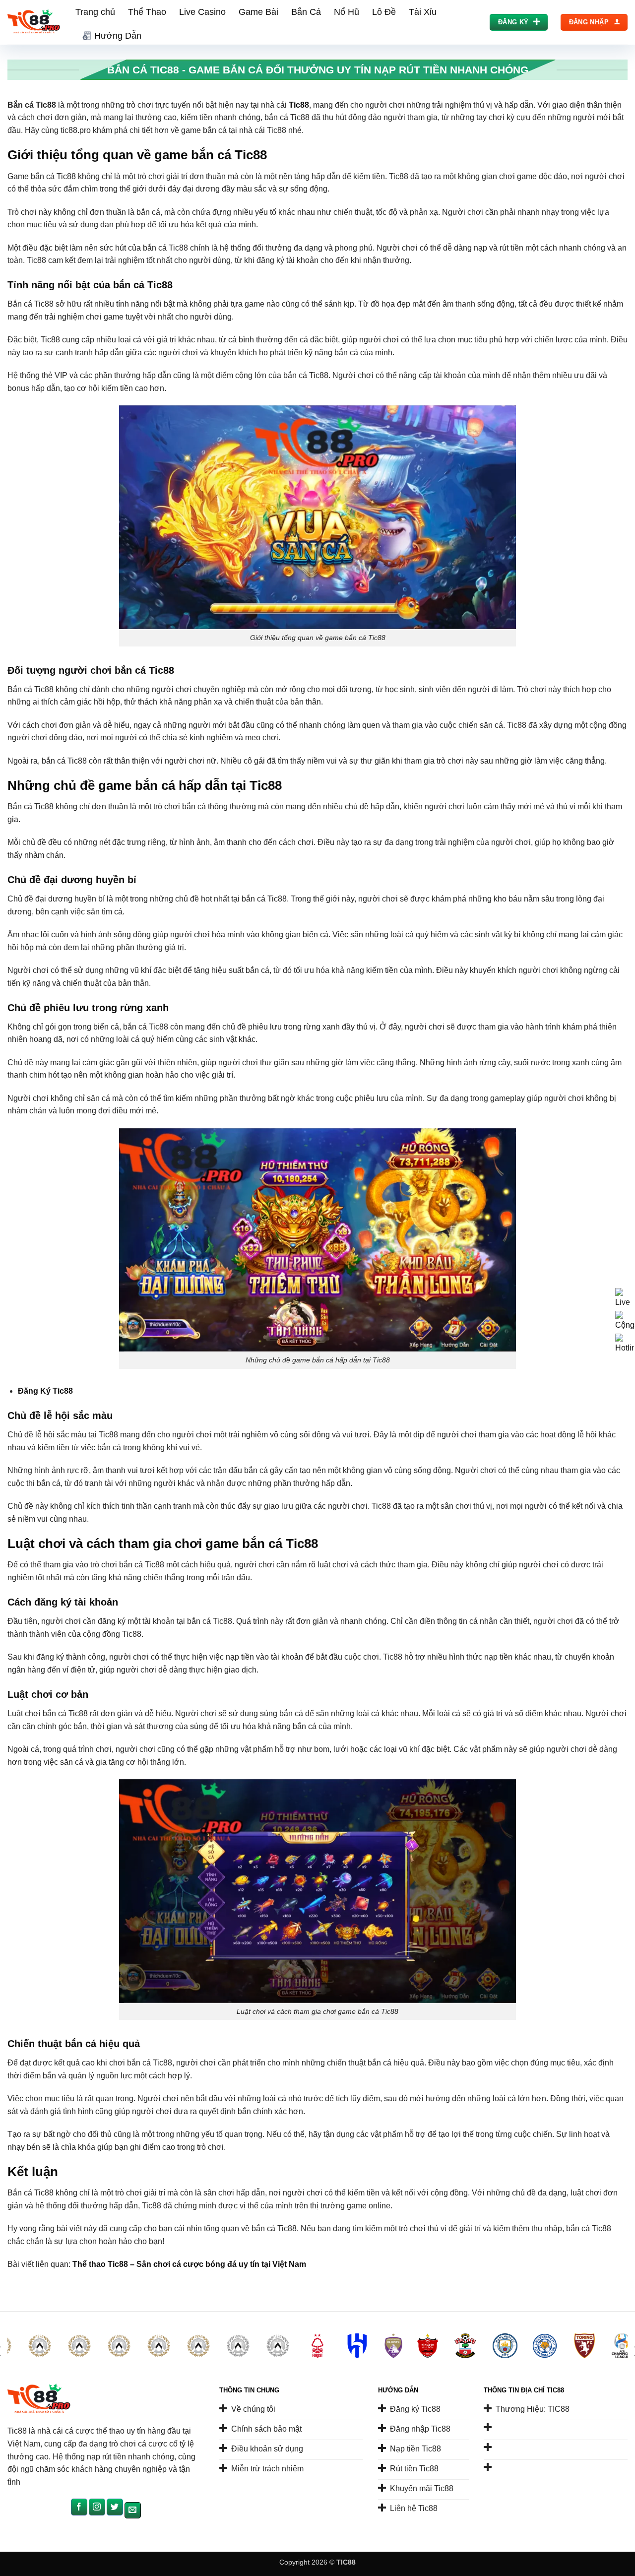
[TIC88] (34, 23)
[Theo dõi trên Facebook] (79, 2507)
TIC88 (346, 2562)
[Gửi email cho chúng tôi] (133, 2511)
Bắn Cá (306, 12)
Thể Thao (147, 12)
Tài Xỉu (423, 12)
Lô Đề (384, 12)
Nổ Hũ (347, 12)
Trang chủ (95, 12)
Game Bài (258, 12)
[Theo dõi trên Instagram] (97, 2507)
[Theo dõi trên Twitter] (115, 2507)
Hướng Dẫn (118, 36)
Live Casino (202, 12)
